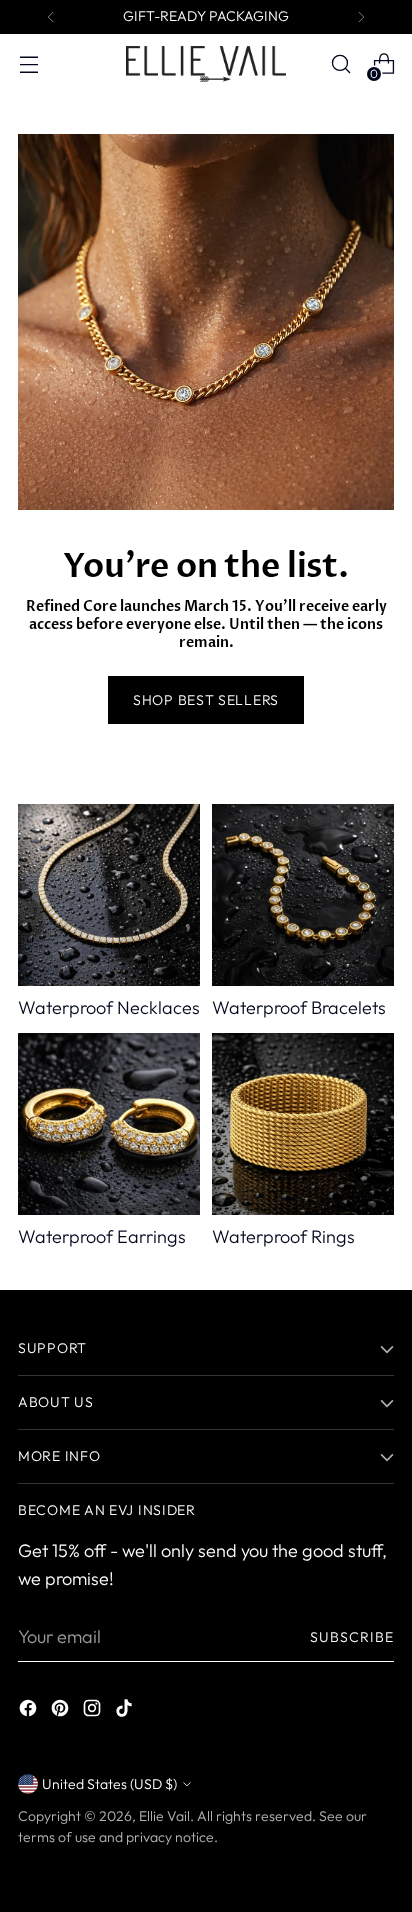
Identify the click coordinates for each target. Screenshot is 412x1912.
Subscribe (352, 1637)
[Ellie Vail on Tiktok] (126, 1711)
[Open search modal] (340, 64)
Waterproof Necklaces (109, 1007)
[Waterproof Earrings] (109, 1124)
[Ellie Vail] (206, 63)
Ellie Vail (164, 1816)
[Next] (361, 17)
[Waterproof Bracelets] (303, 895)
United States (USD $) (109, 1784)
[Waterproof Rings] (303, 1124)
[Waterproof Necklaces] (109, 895)
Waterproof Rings (283, 1236)
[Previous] (51, 17)
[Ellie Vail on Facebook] (30, 1711)
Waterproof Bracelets (299, 1007)
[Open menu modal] (28, 64)
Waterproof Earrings (102, 1236)
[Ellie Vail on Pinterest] (62, 1711)
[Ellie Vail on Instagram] (94, 1711)
